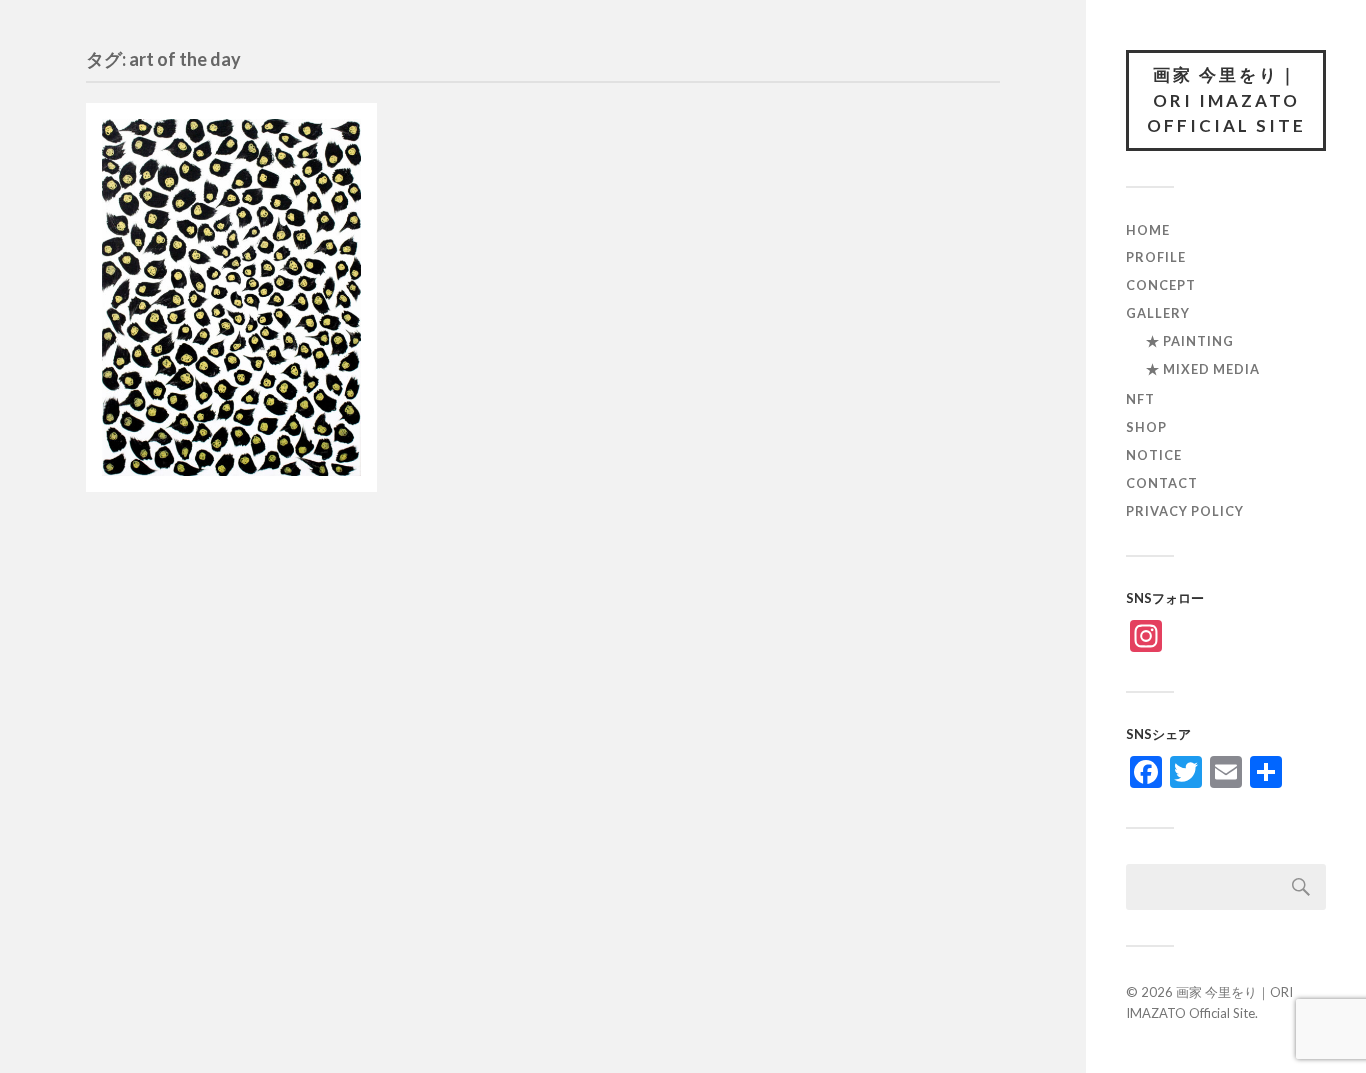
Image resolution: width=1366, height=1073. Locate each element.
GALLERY (1158, 313)
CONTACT (1162, 483)
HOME (1148, 230)
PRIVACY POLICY (1185, 511)
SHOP (1146, 427)
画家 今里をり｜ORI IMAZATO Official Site (1226, 100)
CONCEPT (1161, 285)
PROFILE (1156, 257)
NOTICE (1154, 455)
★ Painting (1190, 341)
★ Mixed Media (1203, 369)
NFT (1140, 399)
